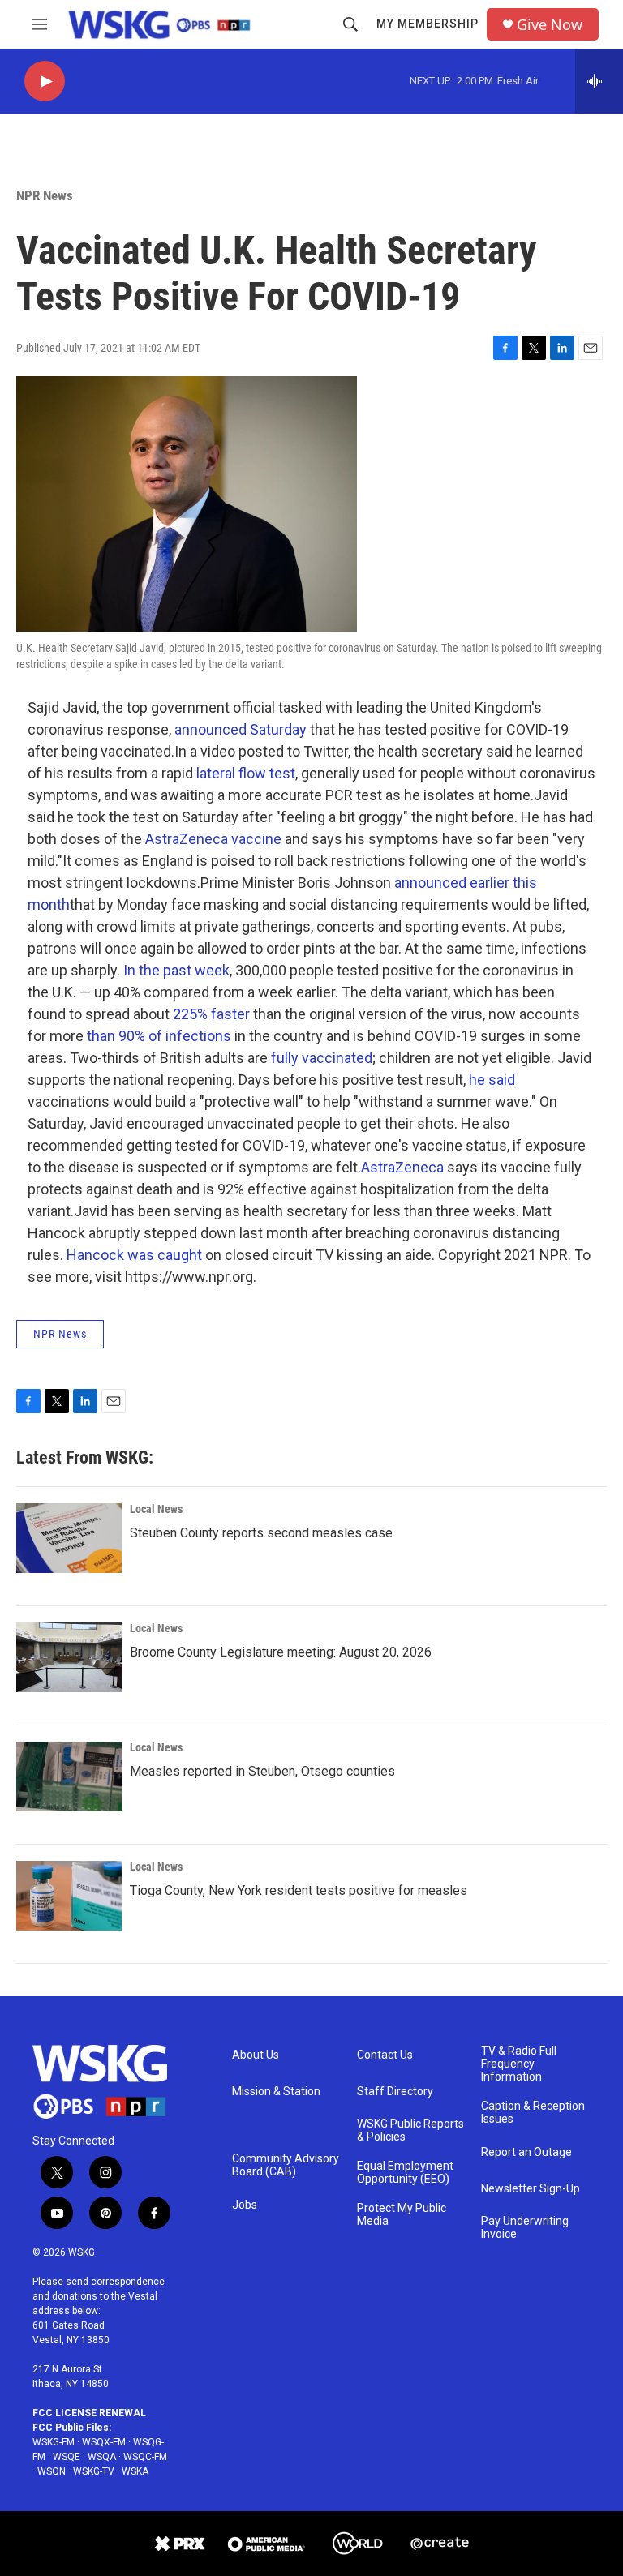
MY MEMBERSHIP (428, 24)
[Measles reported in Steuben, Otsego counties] (69, 1777)
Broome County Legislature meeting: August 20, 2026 (281, 1652)
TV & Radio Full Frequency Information (519, 2064)
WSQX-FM (104, 2442)
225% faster (211, 1014)
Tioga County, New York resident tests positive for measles (299, 1890)
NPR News (45, 195)
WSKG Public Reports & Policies (410, 2130)
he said (492, 1080)
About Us (256, 2055)
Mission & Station (276, 2092)
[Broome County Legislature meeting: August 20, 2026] (69, 1657)
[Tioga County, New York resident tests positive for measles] (69, 1896)
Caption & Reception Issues (533, 2113)
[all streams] (599, 81)
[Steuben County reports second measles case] (69, 1538)
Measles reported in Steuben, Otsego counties (262, 1771)
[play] (45, 81)
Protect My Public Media (402, 2215)
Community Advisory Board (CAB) (286, 2165)
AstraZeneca (402, 1167)
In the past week (176, 970)
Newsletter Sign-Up (531, 2189)
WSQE (67, 2457)
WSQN (52, 2471)
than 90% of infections (159, 1036)
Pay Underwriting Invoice (525, 2228)
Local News (156, 1509)
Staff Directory (395, 2092)
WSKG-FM (54, 2442)
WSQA (102, 2457)
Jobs (245, 2205)
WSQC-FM (145, 2457)
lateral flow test (246, 773)
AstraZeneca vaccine (213, 839)
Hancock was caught (134, 1255)
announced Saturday (241, 729)
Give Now (550, 25)
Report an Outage (526, 2152)
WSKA (135, 2471)
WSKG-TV (94, 2471)
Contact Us (385, 2055)
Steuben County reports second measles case (261, 1533)
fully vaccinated (322, 1058)
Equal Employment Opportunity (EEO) (405, 2173)
